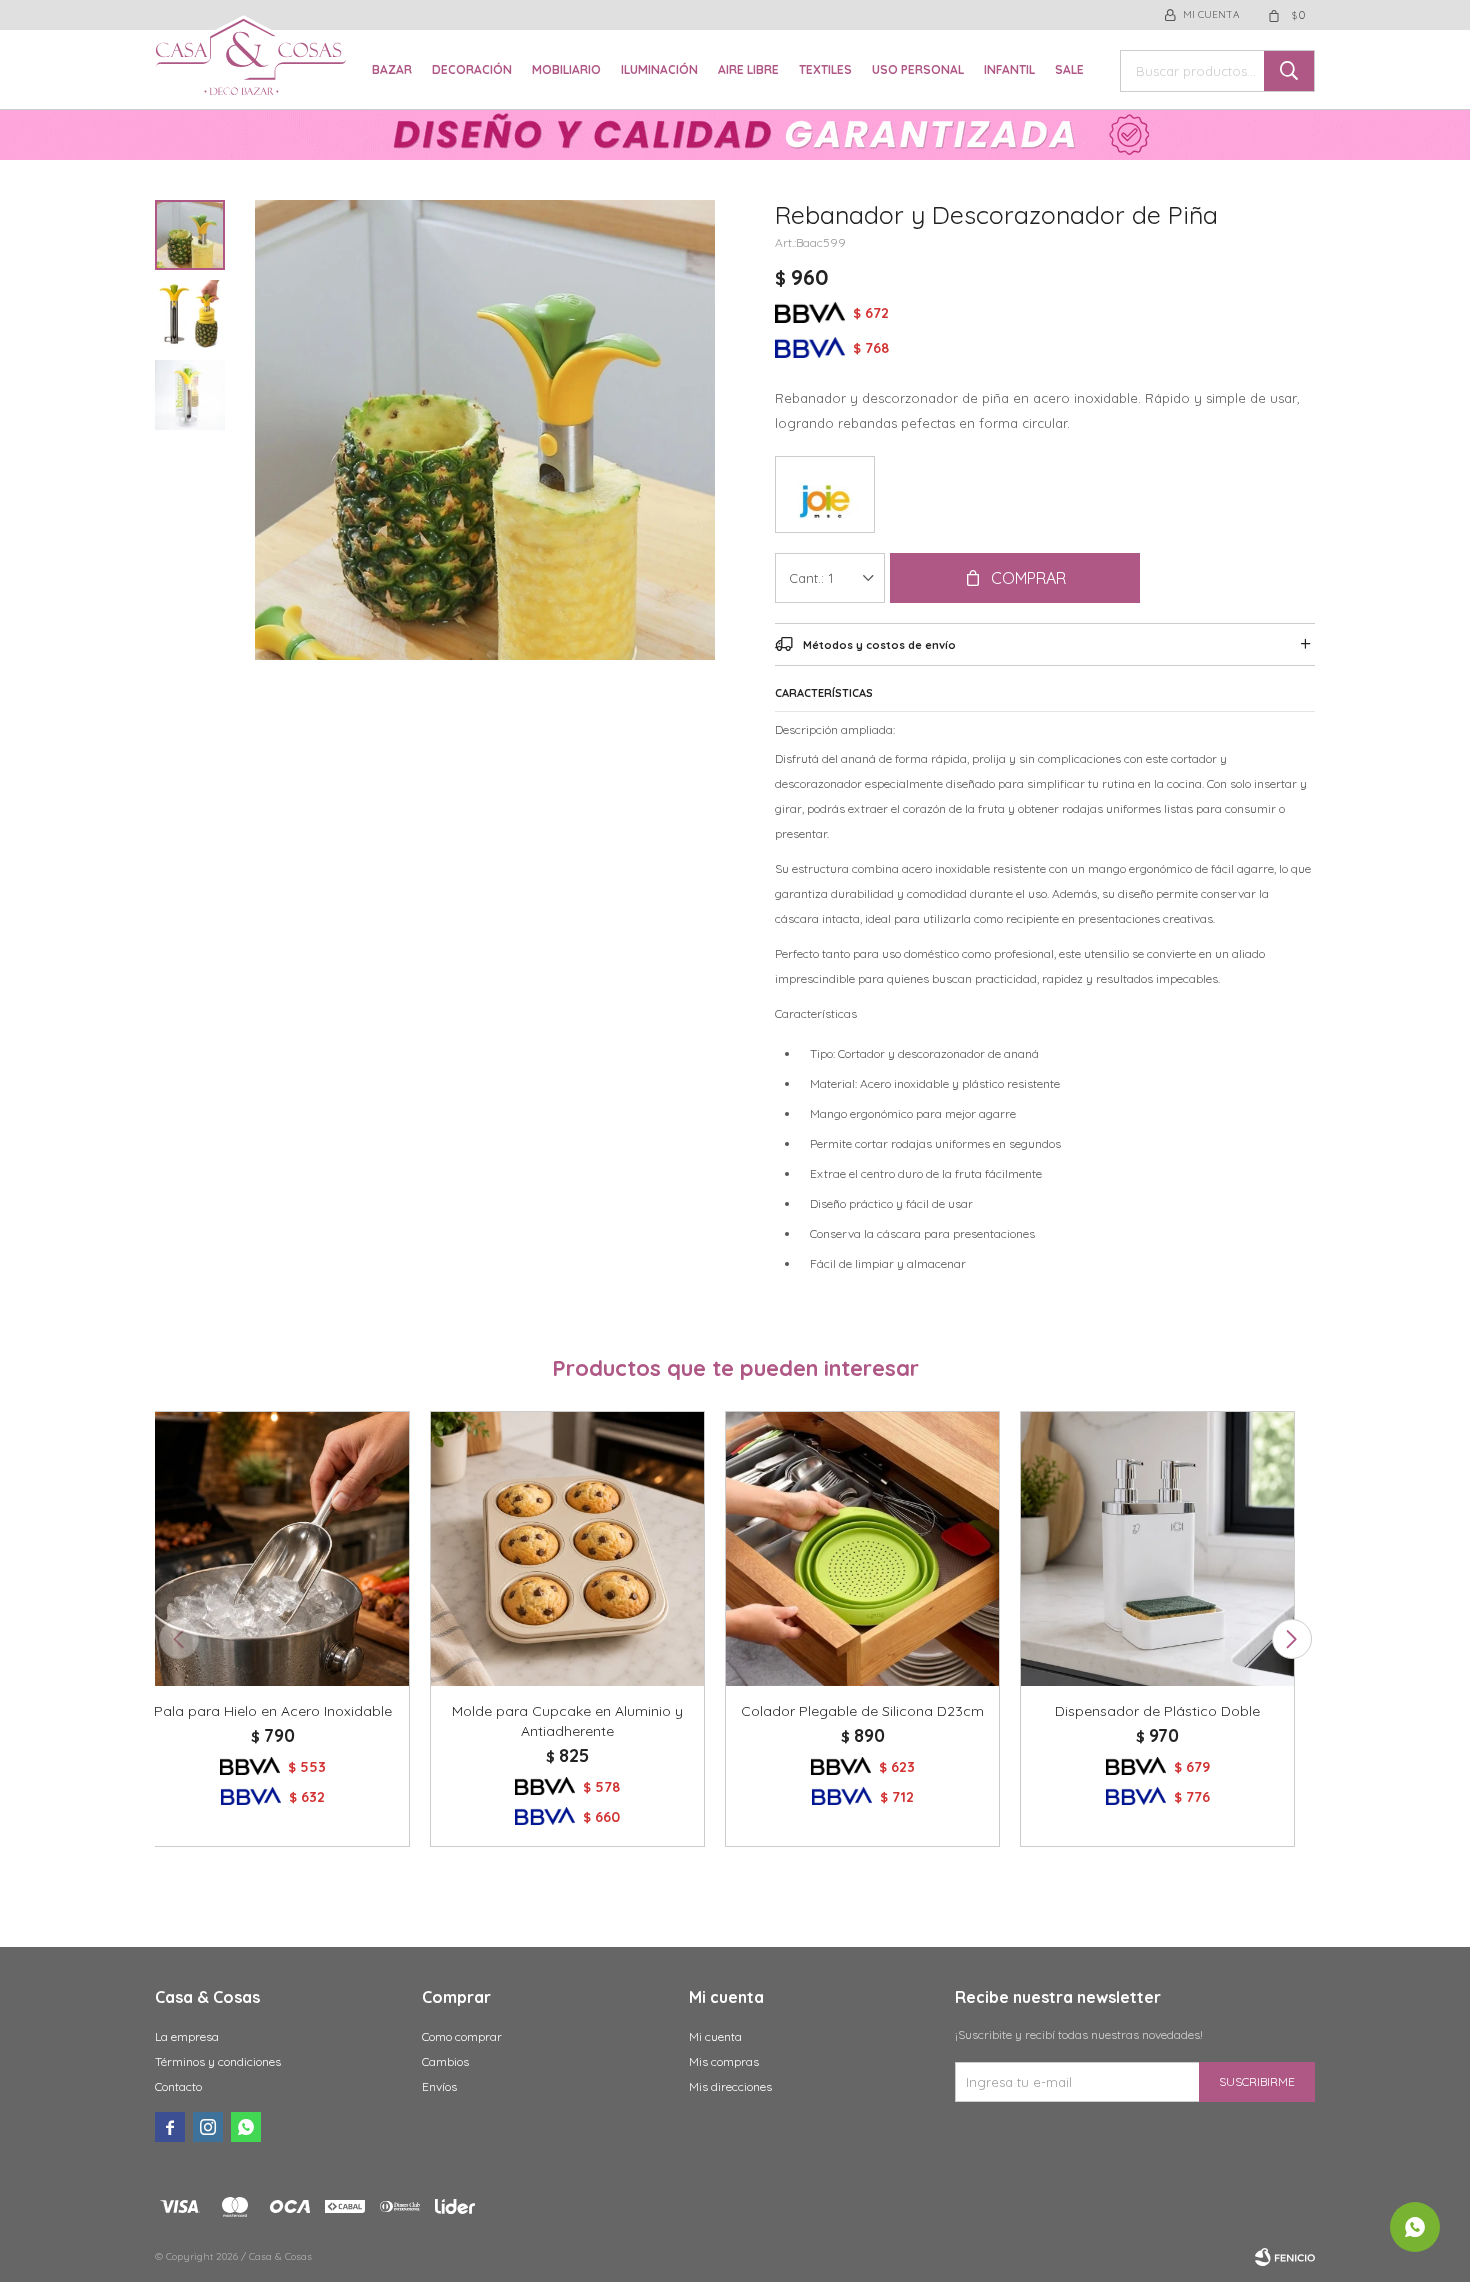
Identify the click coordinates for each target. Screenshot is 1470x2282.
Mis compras (724, 2061)
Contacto (178, 2086)
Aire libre (748, 69)
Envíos (439, 2086)
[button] (1291, 1639)
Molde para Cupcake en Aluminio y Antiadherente (567, 1721)
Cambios (445, 2061)
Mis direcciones (730, 2086)
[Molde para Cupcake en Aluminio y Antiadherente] (567, 1548)
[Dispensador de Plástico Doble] (1157, 1548)
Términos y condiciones (218, 2061)
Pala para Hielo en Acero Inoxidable (273, 1711)
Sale (1069, 69)
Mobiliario (566, 69)
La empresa (187, 2036)
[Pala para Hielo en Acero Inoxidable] (272, 1548)
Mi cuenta (715, 2036)
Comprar (1028, 578)
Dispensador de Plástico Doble (1157, 1711)
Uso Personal (918, 69)
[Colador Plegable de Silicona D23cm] (862, 1548)
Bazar (392, 69)
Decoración (472, 69)
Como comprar (462, 2036)
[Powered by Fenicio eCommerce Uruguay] (1285, 2257)
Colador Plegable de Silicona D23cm (862, 1711)
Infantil (1009, 69)
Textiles (825, 69)
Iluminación (659, 69)
